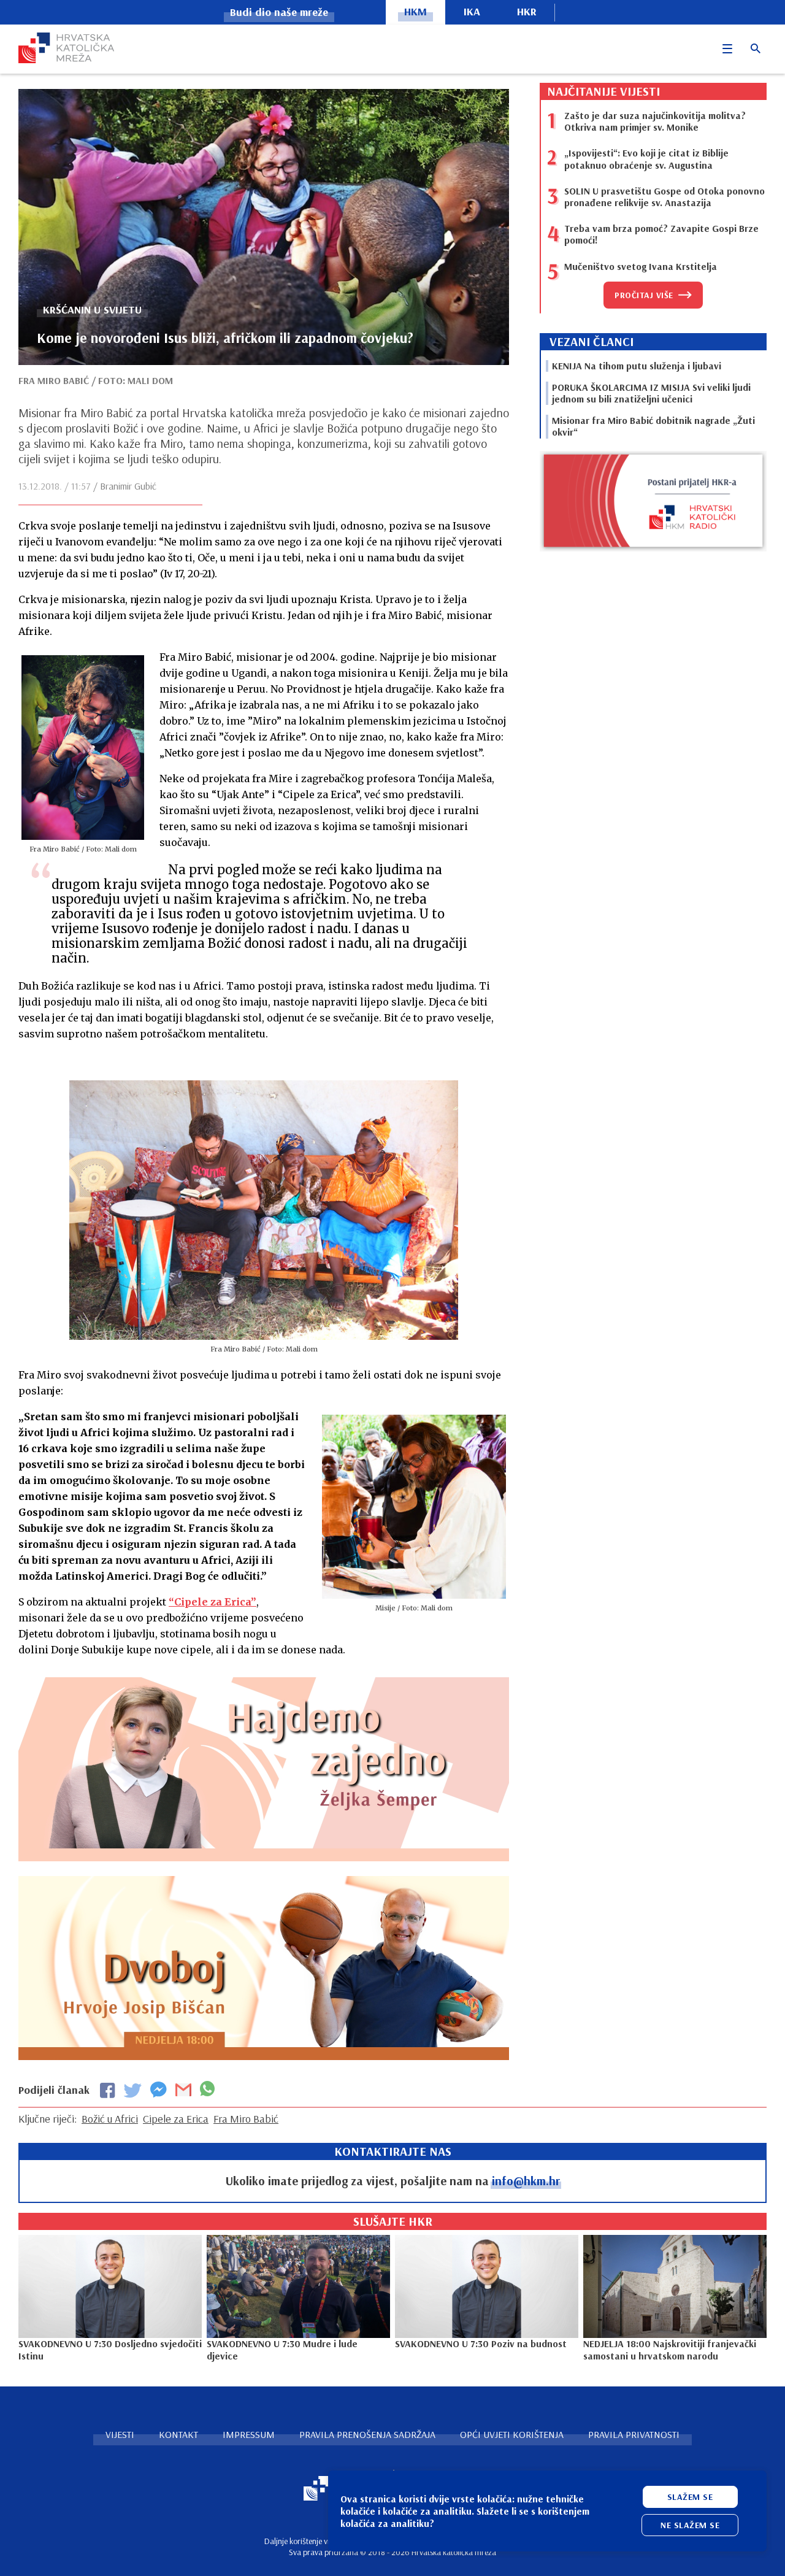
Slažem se (690, 2497)
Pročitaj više (644, 295)
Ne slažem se (690, 2525)
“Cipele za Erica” (213, 1602)
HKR (527, 11)
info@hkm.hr (526, 2181)
